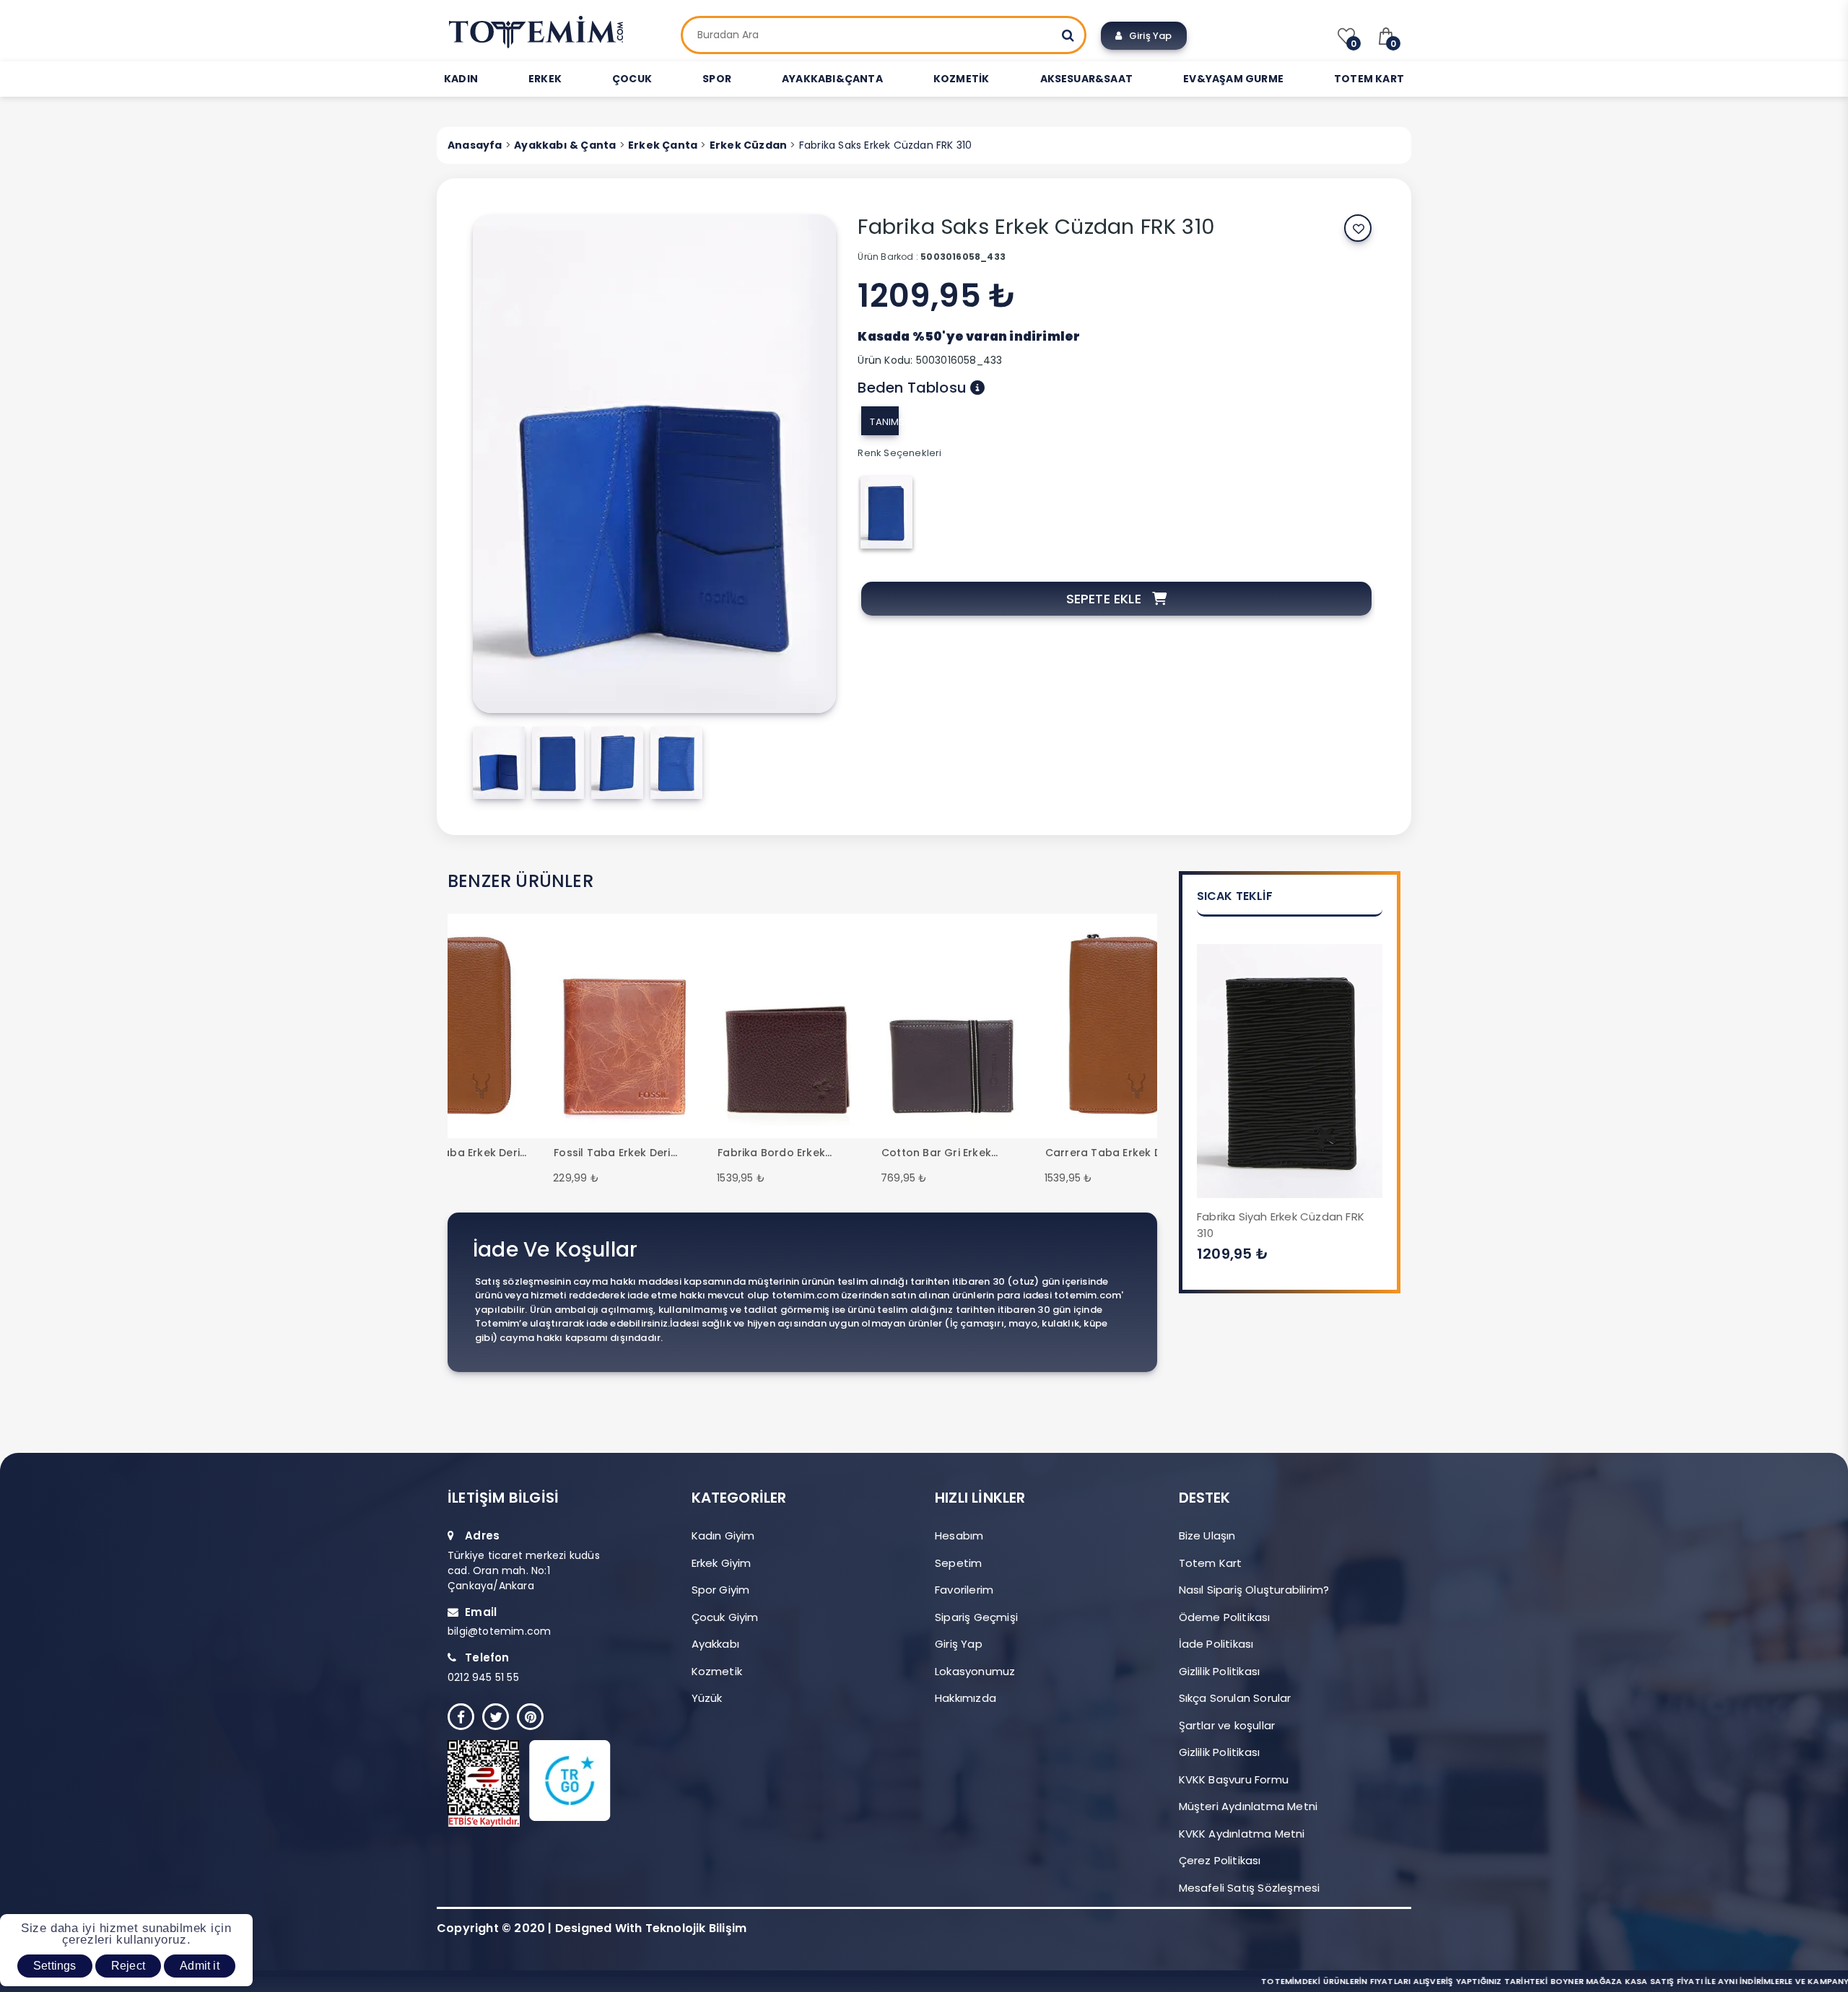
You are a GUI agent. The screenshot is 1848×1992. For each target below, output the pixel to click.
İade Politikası (1216, 1644)
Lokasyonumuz (975, 1671)
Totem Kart (1211, 1563)
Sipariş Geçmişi (976, 1617)
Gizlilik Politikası (1220, 1671)
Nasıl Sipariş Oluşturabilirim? (1254, 1590)
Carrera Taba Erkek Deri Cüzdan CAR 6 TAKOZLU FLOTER (455, 1153)
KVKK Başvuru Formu (1234, 1779)
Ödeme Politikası (1225, 1617)
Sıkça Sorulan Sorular (1235, 1698)
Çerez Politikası (1220, 1860)
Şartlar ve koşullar (1227, 1725)
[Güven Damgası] (549, 1783)
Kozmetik (717, 1671)
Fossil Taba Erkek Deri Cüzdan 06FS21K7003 (612, 1153)
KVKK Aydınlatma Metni (1242, 1834)
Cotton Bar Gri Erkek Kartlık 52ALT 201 (936, 1153)
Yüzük (707, 1698)
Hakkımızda (966, 1698)
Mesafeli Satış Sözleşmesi (1250, 1888)
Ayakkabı (716, 1644)
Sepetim (958, 1563)
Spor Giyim (721, 1590)
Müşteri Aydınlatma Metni (1248, 1806)
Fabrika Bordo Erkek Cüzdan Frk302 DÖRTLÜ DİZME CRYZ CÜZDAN (780, 1153)
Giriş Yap (1147, 36)
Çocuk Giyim (725, 1617)
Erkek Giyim (722, 1563)
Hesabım (959, 1535)
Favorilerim (964, 1590)
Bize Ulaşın (1207, 1535)
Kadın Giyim (723, 1535)
